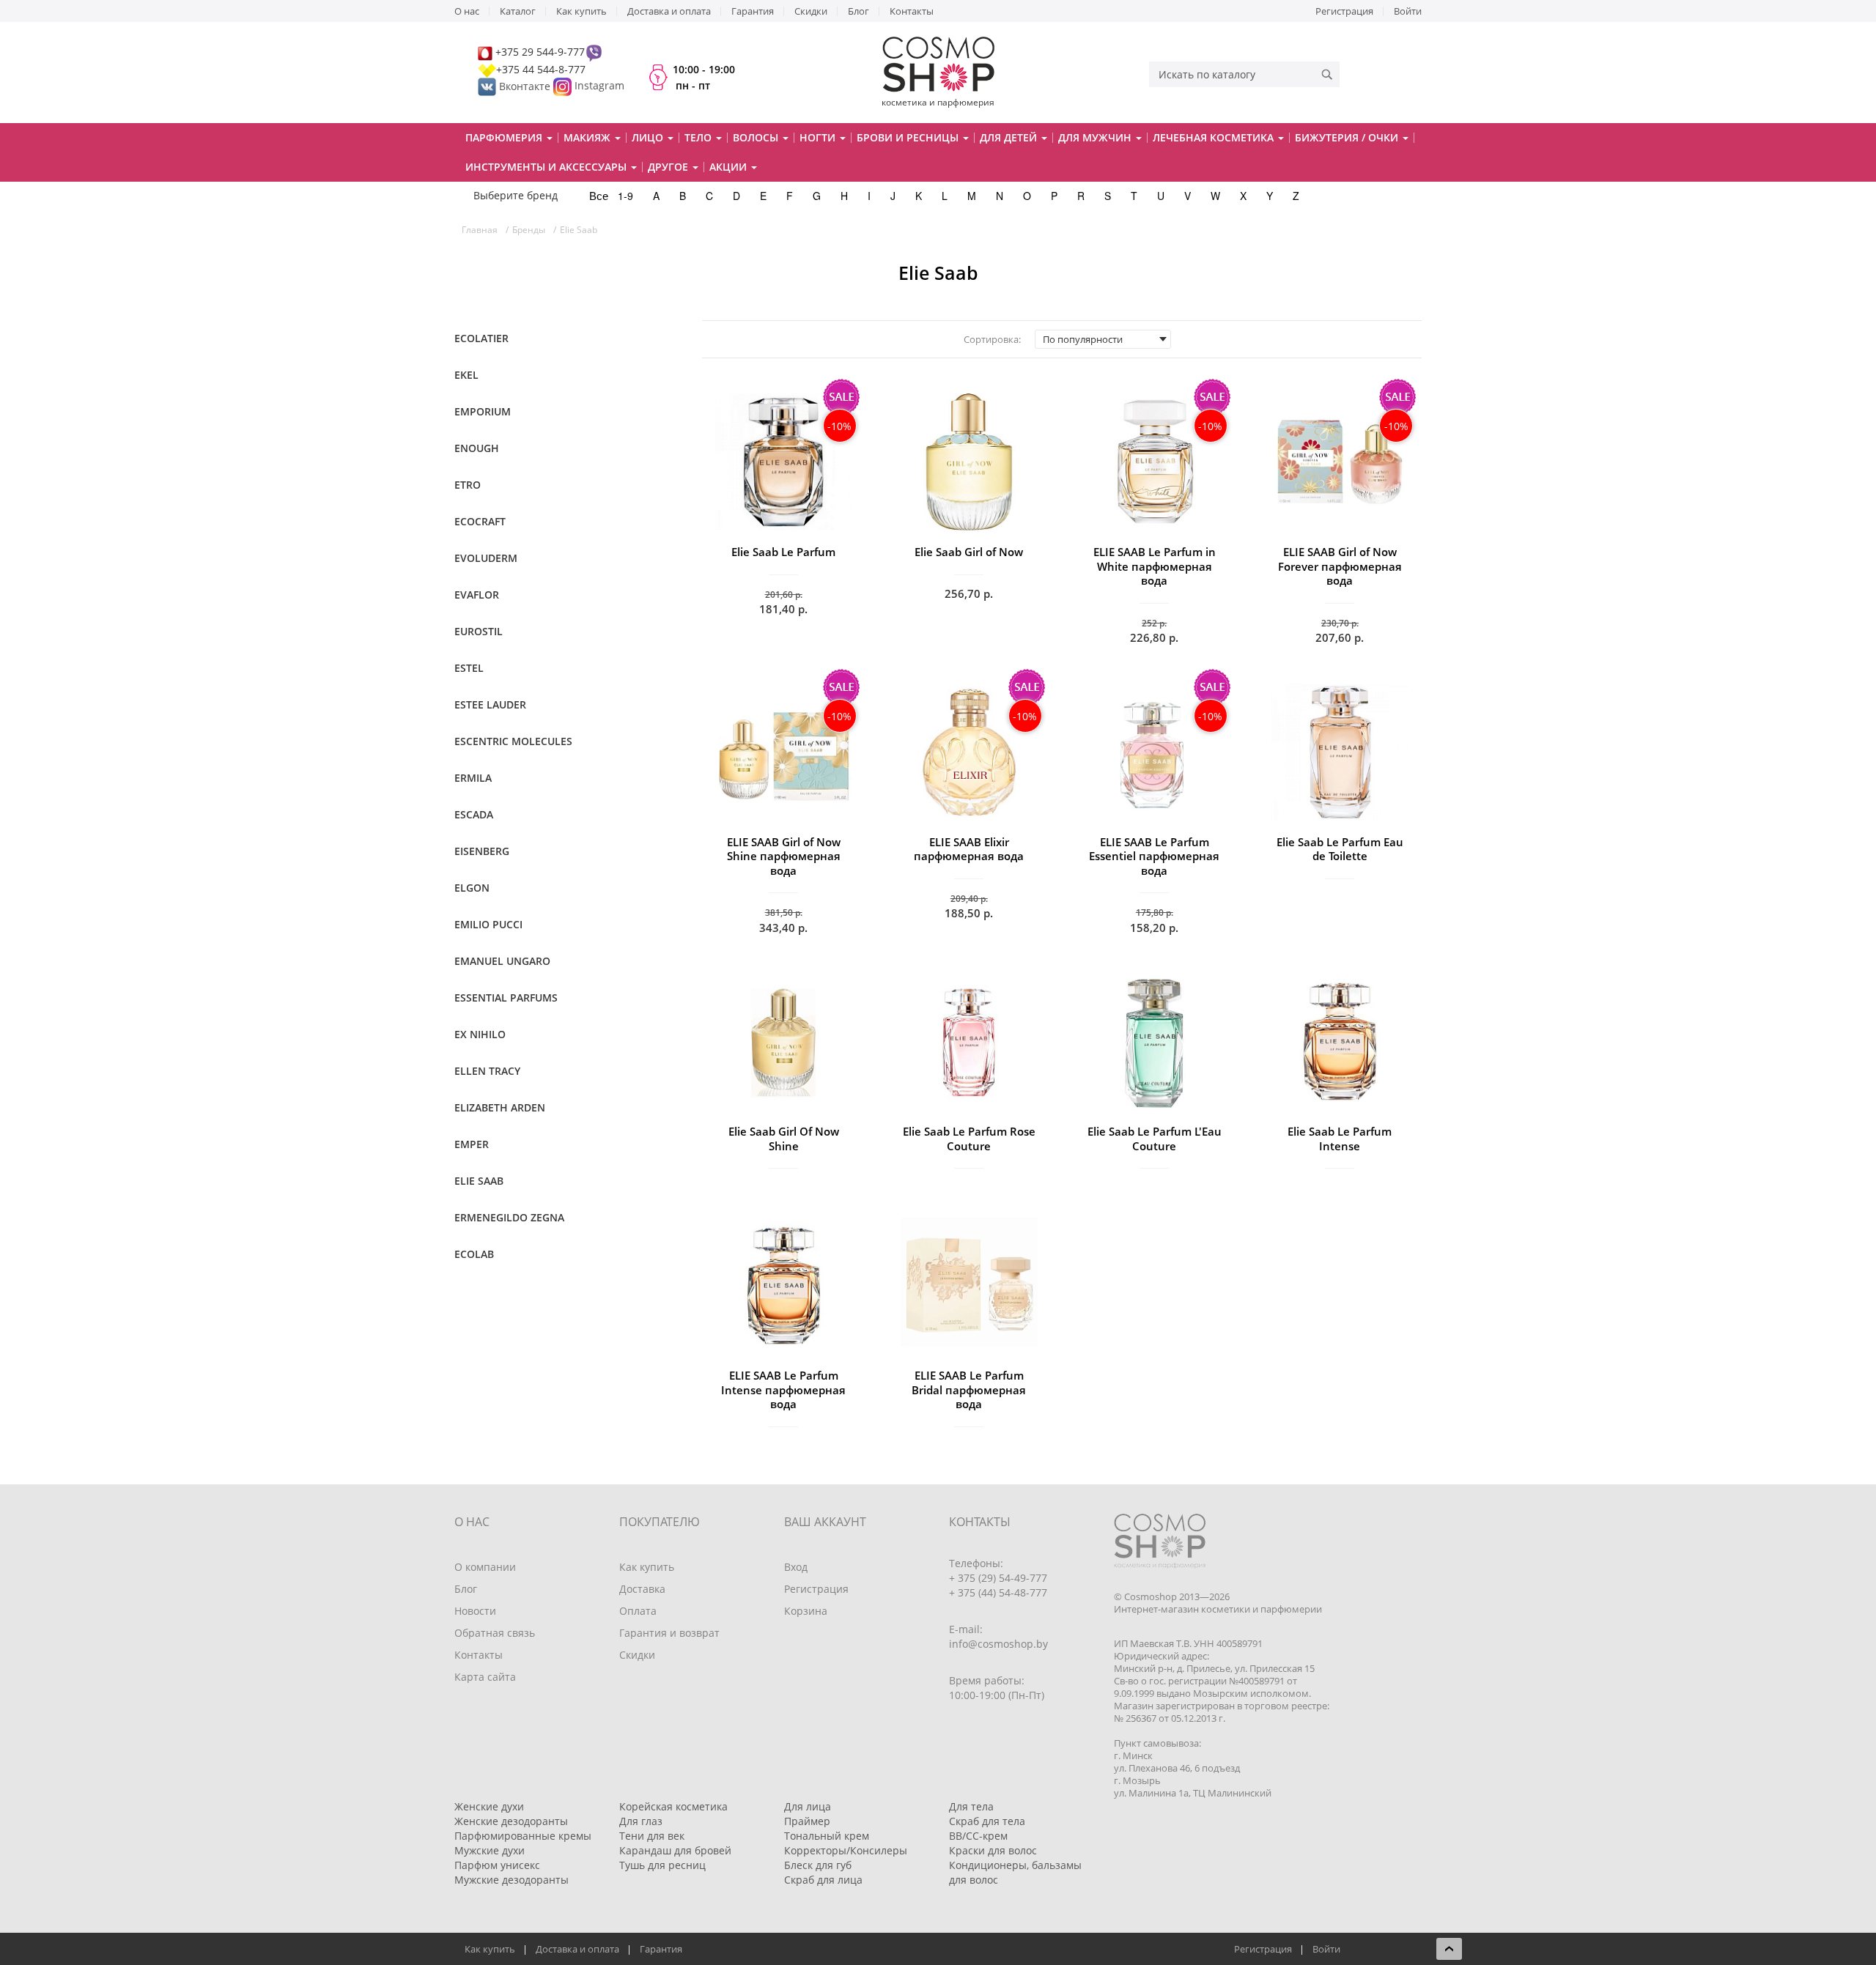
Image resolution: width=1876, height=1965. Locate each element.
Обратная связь (495, 1633)
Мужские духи (490, 1850)
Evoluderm (486, 558)
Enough (477, 448)
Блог (858, 11)
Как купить (581, 11)
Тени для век (652, 1836)
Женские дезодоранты (511, 1821)
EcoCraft (480, 521)
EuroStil (479, 631)
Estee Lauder (490, 704)
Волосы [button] (757, 137)
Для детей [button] (1010, 137)
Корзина (806, 1611)
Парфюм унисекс (497, 1865)
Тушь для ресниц (662, 1865)
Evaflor (477, 595)
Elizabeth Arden (500, 1107)
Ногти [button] (819, 137)
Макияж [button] (588, 137)
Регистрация (1344, 11)
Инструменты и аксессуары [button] (547, 167)
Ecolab (474, 1254)
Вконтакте (525, 86)
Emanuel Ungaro (502, 961)
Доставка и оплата (669, 11)
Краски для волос (993, 1850)
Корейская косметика (673, 1806)
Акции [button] (730, 167)
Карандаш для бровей (675, 1850)
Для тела (971, 1806)
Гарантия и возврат (669, 1633)
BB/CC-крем (978, 1836)
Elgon (472, 888)
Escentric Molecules (513, 741)
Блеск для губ (818, 1865)
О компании (485, 1567)
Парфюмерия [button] (505, 137)
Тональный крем (827, 1836)
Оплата (638, 1611)
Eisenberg (482, 851)
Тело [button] (699, 137)
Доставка (642, 1589)
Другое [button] (669, 167)
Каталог (518, 11)
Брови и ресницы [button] (909, 137)
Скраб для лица (823, 1880)
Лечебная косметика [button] (1215, 137)
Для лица (808, 1806)
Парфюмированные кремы (523, 1836)
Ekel (466, 375)
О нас (467, 11)
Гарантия (753, 11)
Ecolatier (481, 338)
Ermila (473, 778)
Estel (469, 668)
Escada (474, 814)
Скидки (811, 11)
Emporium (483, 411)
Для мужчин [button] (1096, 137)
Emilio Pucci (488, 924)
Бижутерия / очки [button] (1348, 137)
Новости (475, 1611)
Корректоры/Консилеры (846, 1850)
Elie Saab (479, 1181)
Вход (796, 1567)
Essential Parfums (506, 998)
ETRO (468, 485)
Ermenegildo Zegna (509, 1217)
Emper (472, 1144)
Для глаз (641, 1821)
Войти (1408, 11)
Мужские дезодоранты (512, 1880)
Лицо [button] (649, 137)
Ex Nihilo (480, 1034)
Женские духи (489, 1806)
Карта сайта (485, 1677)
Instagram (599, 86)
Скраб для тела (987, 1821)
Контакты (912, 11)
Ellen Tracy (487, 1071)
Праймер (807, 1821)
